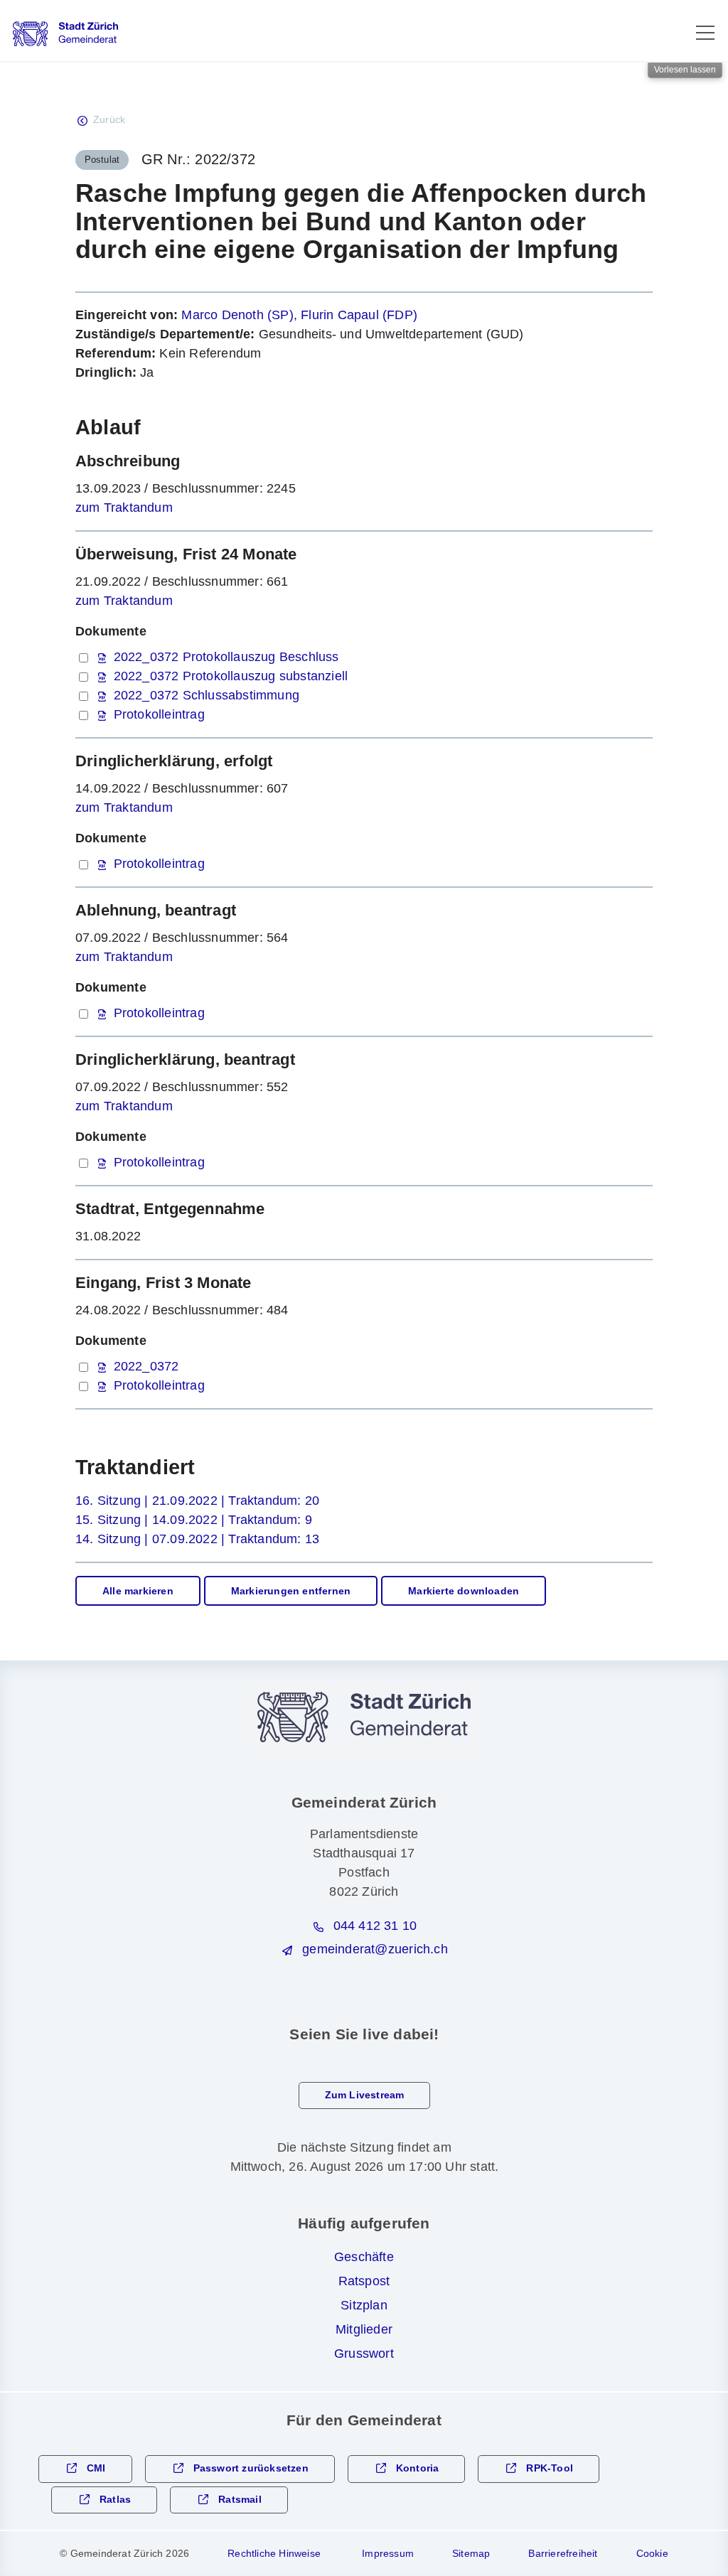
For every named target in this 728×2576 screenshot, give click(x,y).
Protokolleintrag (159, 714)
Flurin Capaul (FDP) (359, 315)
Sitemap (471, 2553)
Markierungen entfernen (291, 1591)
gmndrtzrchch (375, 1949)
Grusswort (364, 2354)
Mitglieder (364, 2329)
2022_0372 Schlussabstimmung (207, 695)
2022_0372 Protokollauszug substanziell (231, 676)
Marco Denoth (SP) (237, 315)
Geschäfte (364, 2257)
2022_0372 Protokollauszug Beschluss (226, 657)
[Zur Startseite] (65, 34)
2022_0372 (146, 1366)
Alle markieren (138, 1591)
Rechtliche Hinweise (274, 2553)
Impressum (388, 2553)
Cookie (652, 2553)
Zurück (109, 120)
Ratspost (364, 2281)
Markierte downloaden (464, 1591)
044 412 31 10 (375, 1926)
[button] (705, 33)
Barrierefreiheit (563, 2553)
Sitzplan (364, 2305)
